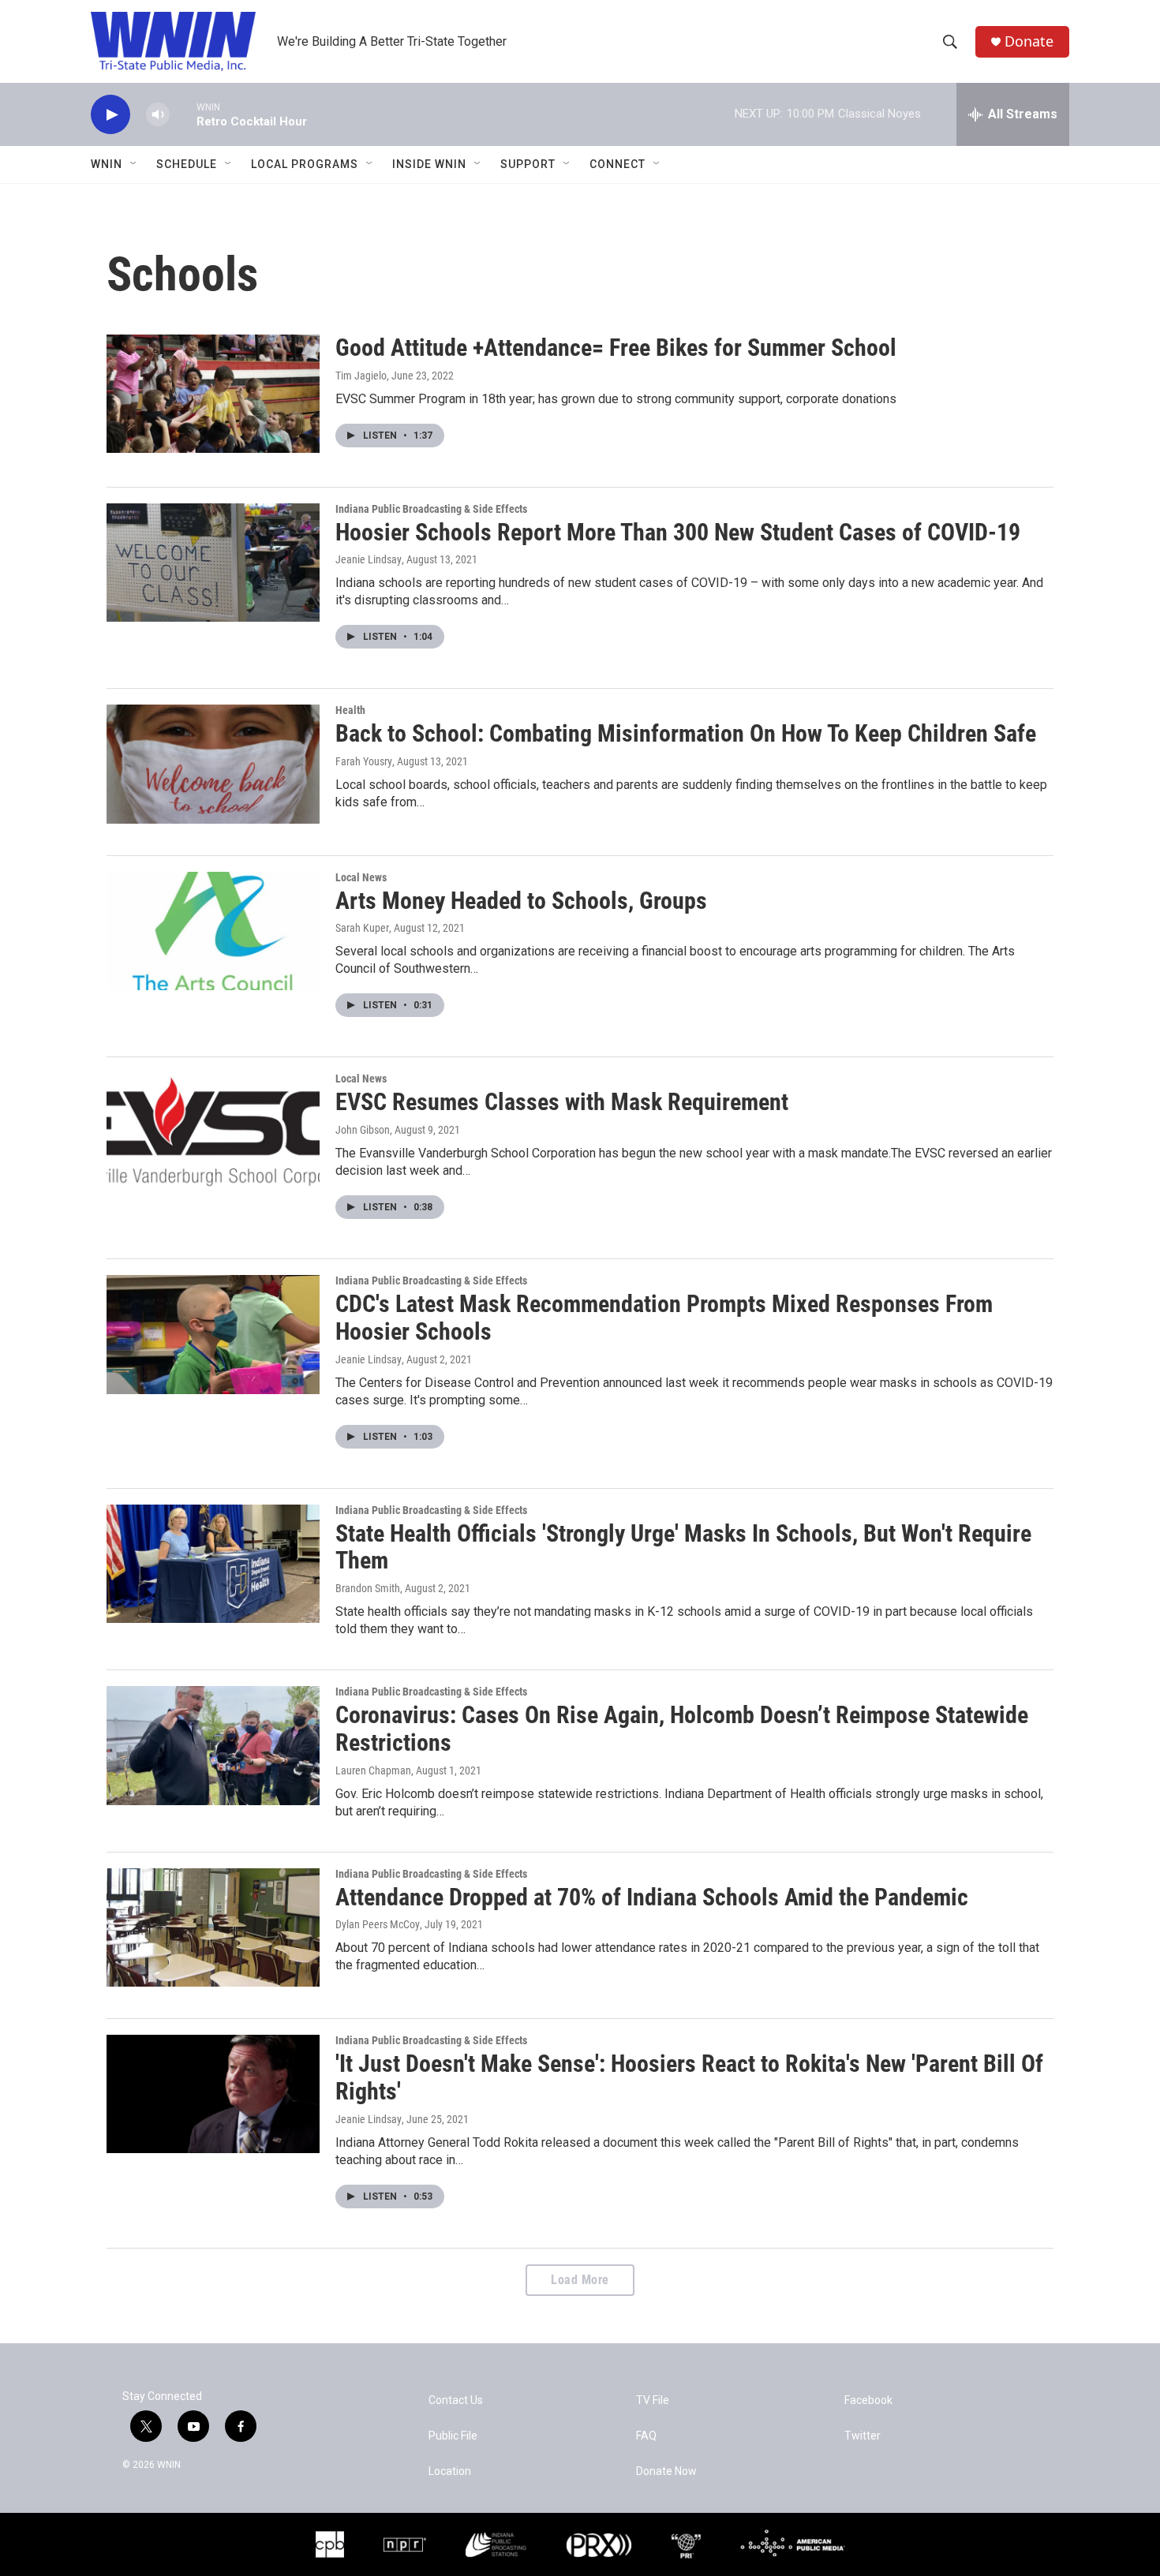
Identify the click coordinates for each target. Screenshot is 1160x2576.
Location (450, 2471)
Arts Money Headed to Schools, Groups (521, 901)
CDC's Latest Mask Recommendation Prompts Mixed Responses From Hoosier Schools (664, 1318)
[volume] (158, 115)
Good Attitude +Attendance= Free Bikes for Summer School (616, 348)
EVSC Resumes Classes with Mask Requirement (562, 1102)
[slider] (183, 114)
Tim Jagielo (361, 376)
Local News (361, 877)
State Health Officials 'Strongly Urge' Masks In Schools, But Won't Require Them (683, 1547)
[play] (110, 115)
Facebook (868, 2400)
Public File (453, 2436)
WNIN (107, 164)
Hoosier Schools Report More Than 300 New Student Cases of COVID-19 (678, 532)
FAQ (646, 2436)
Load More (580, 2280)
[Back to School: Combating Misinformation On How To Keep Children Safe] (213, 764)
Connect (617, 164)
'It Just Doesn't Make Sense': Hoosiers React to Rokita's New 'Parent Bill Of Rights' (689, 2077)
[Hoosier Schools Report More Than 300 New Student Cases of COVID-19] (213, 563)
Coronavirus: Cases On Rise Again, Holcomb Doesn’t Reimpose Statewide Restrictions (682, 1729)
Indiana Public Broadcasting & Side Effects (431, 509)
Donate (1029, 41)
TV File (653, 2400)
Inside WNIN (429, 164)
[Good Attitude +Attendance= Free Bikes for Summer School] (213, 394)
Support (528, 164)
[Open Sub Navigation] (134, 164)
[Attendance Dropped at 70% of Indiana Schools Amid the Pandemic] (213, 1927)
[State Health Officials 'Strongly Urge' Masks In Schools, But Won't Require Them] (213, 1564)
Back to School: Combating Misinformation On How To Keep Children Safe (686, 733)
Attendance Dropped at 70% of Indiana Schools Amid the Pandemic (652, 1897)
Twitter (863, 2436)
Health (350, 710)
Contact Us (456, 2400)
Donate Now (666, 2471)
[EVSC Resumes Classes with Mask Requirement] (213, 1132)
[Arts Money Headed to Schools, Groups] (213, 931)
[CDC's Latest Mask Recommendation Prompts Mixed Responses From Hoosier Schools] (213, 1334)
